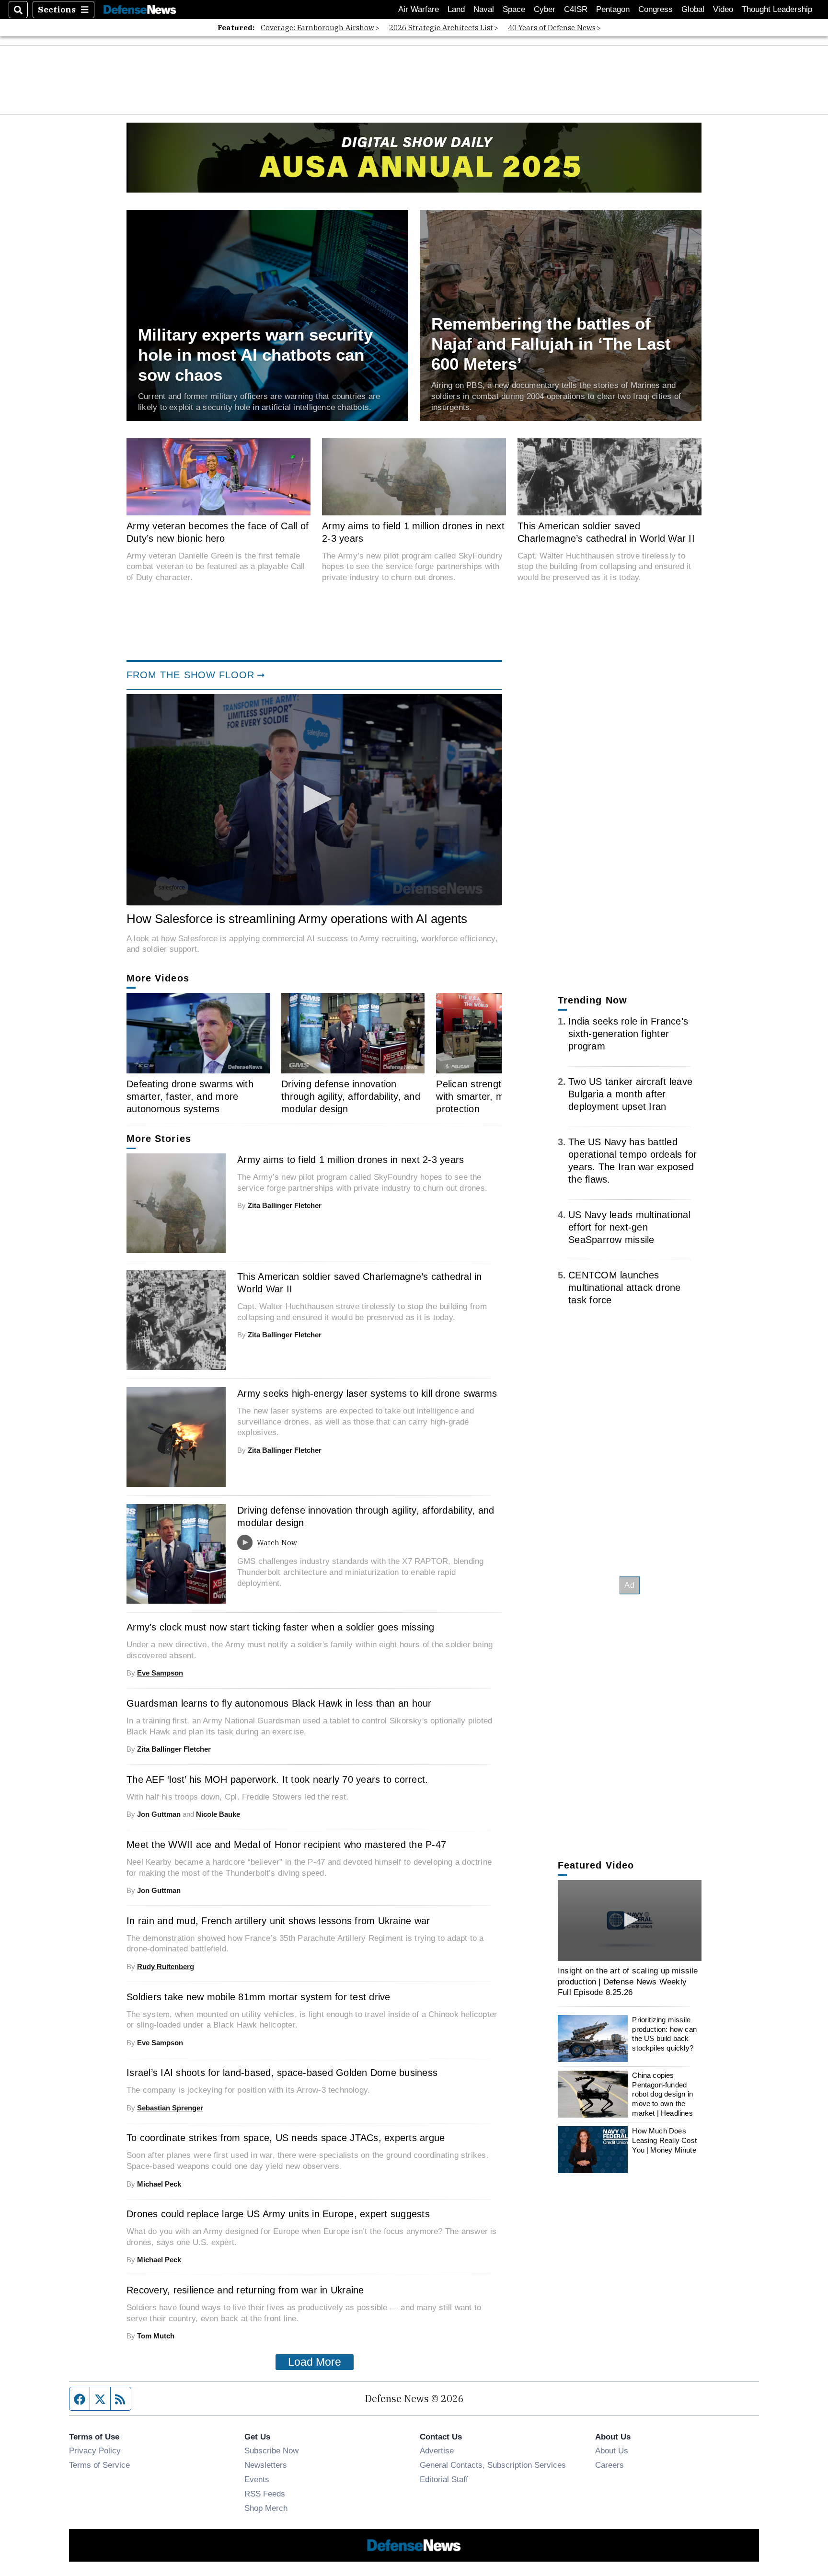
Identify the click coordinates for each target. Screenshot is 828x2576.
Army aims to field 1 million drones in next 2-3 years (413, 532)
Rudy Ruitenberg (166, 1966)
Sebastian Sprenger (170, 2108)
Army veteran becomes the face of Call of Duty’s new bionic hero (218, 532)
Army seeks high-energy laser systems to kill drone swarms (367, 1393)
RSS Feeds (265, 2494)
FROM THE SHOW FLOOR (190, 675)
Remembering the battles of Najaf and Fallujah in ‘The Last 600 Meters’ (551, 344)
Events (257, 2479)
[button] (314, 799)
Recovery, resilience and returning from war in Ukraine (245, 2290)
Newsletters (266, 2465)
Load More (315, 2362)
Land (456, 9)
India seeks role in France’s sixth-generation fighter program (628, 1034)
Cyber (545, 9)
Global (693, 9)
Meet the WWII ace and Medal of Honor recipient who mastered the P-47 (286, 1845)
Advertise (437, 2451)
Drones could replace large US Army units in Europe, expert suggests (278, 2214)
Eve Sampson (160, 1673)
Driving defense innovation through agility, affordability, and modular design (351, 1096)
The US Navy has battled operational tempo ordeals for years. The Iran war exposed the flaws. (632, 1161)
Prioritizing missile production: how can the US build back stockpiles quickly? (664, 2034)
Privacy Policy (95, 2451)
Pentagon (613, 9)
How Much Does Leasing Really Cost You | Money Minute (664, 2140)
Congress (655, 9)
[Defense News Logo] (140, 10)
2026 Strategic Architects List (441, 28)
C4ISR (576, 9)
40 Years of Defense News (552, 28)
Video (723, 9)
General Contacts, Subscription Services (493, 2465)
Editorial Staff (444, 2479)
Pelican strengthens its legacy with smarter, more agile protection (501, 1096)
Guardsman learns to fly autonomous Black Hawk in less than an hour (279, 1703)
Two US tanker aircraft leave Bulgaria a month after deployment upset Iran (630, 1094)
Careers (609, 2465)
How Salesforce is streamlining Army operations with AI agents (297, 919)
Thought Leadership (777, 9)
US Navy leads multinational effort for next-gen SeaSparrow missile (629, 1227)
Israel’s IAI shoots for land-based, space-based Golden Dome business (282, 2073)
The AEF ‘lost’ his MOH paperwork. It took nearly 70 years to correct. (277, 1779)
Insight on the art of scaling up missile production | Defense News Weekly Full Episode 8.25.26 (628, 1981)
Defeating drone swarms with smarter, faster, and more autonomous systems (190, 1096)
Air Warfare (419, 9)
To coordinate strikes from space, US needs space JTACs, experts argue (286, 2138)
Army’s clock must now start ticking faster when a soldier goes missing (281, 1627)
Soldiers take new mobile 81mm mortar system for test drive (259, 1997)
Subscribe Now (271, 2451)
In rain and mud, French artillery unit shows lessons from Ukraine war (278, 1921)
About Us (612, 2451)
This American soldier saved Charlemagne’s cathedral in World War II (606, 532)
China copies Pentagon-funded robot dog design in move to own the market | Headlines (662, 2094)
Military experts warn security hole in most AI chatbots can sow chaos (255, 355)
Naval (484, 9)
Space (514, 9)
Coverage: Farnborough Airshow (317, 28)
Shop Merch (266, 2508)
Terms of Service (99, 2465)
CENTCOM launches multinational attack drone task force (625, 1288)
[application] (314, 800)
